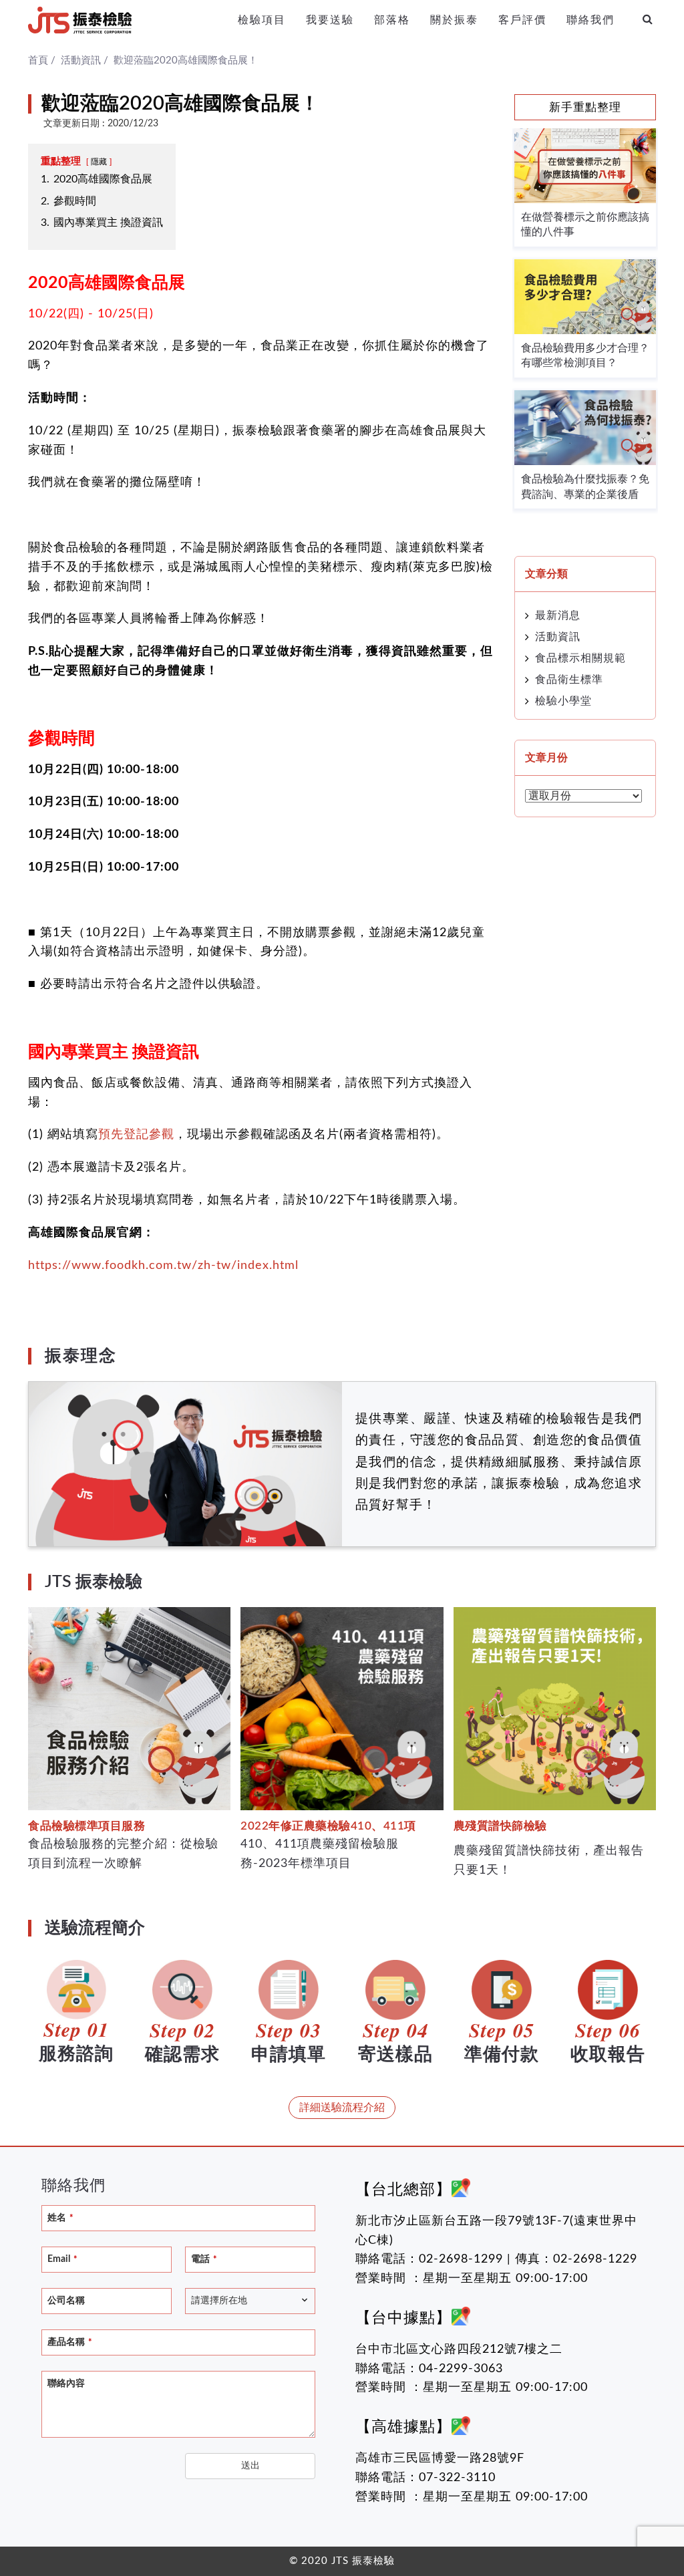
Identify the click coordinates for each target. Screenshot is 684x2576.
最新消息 (558, 615)
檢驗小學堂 (563, 701)
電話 (204, 2259)
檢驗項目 (262, 20)
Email (62, 2259)
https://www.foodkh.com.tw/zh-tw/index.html (163, 1266)
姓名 (60, 2218)
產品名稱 (70, 2342)
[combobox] (250, 2301)
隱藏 (99, 162)
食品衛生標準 (569, 680)
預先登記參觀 (136, 1135)
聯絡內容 (66, 2384)
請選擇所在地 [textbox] (219, 2301)
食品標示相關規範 (580, 658)
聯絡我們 (590, 20)
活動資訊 (558, 637)
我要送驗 (330, 20)
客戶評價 (522, 20)
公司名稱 (66, 2301)
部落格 (392, 20)
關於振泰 (454, 20)
